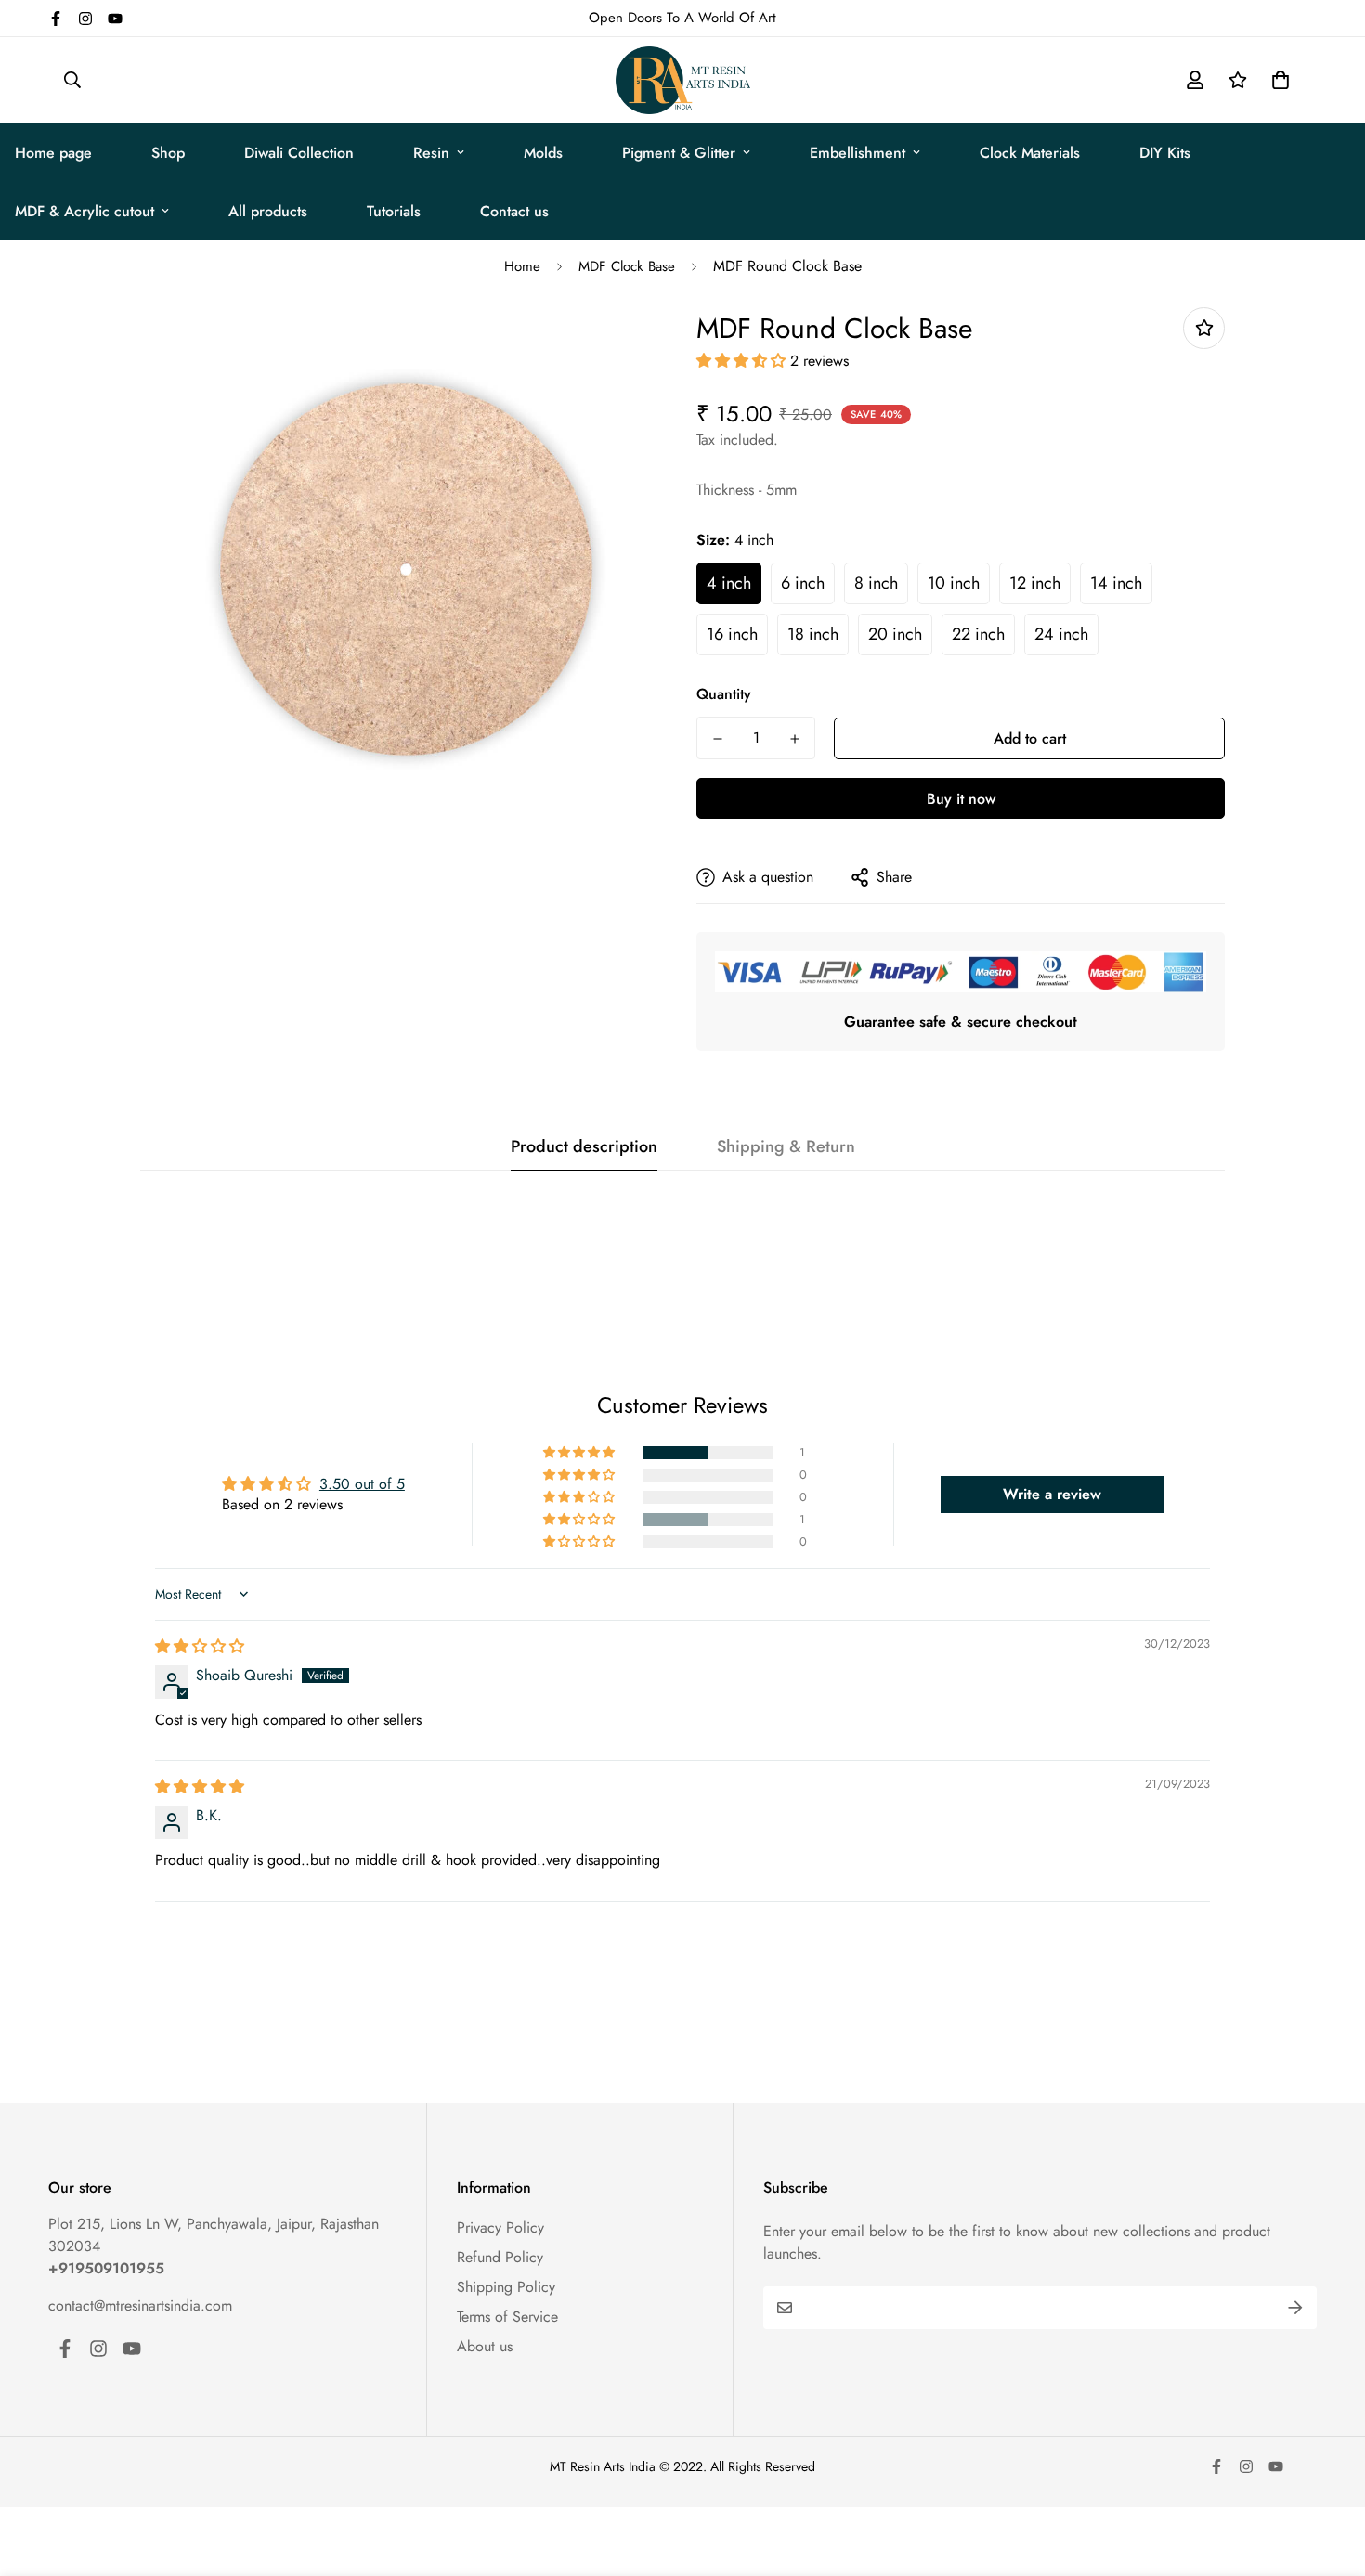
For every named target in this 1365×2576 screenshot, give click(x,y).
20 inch (895, 634)
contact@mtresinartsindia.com (140, 2305)
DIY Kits (1165, 153)
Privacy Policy (500, 2227)
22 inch (978, 634)
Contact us (514, 211)
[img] (200, 1646)
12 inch (1035, 583)
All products (268, 211)
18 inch (813, 634)
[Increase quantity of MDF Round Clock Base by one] (794, 739)
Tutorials (394, 211)
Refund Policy (500, 2257)
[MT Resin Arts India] (683, 80)
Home (522, 266)
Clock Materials (1030, 153)
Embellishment (858, 153)
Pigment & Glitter (679, 153)
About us (485, 2346)
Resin (431, 153)
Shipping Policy (506, 2287)
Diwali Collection (299, 153)
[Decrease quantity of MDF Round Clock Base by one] (717, 739)
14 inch (1116, 583)
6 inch (803, 583)
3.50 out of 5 (362, 1484)
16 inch (732, 634)
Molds (543, 153)
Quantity (724, 694)
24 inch (1061, 634)
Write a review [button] (1052, 1494)
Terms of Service (507, 2317)
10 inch (954, 583)
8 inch (876, 583)
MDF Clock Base (627, 266)
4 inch (729, 583)
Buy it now (961, 799)
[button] (1277, 80)
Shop (168, 153)
